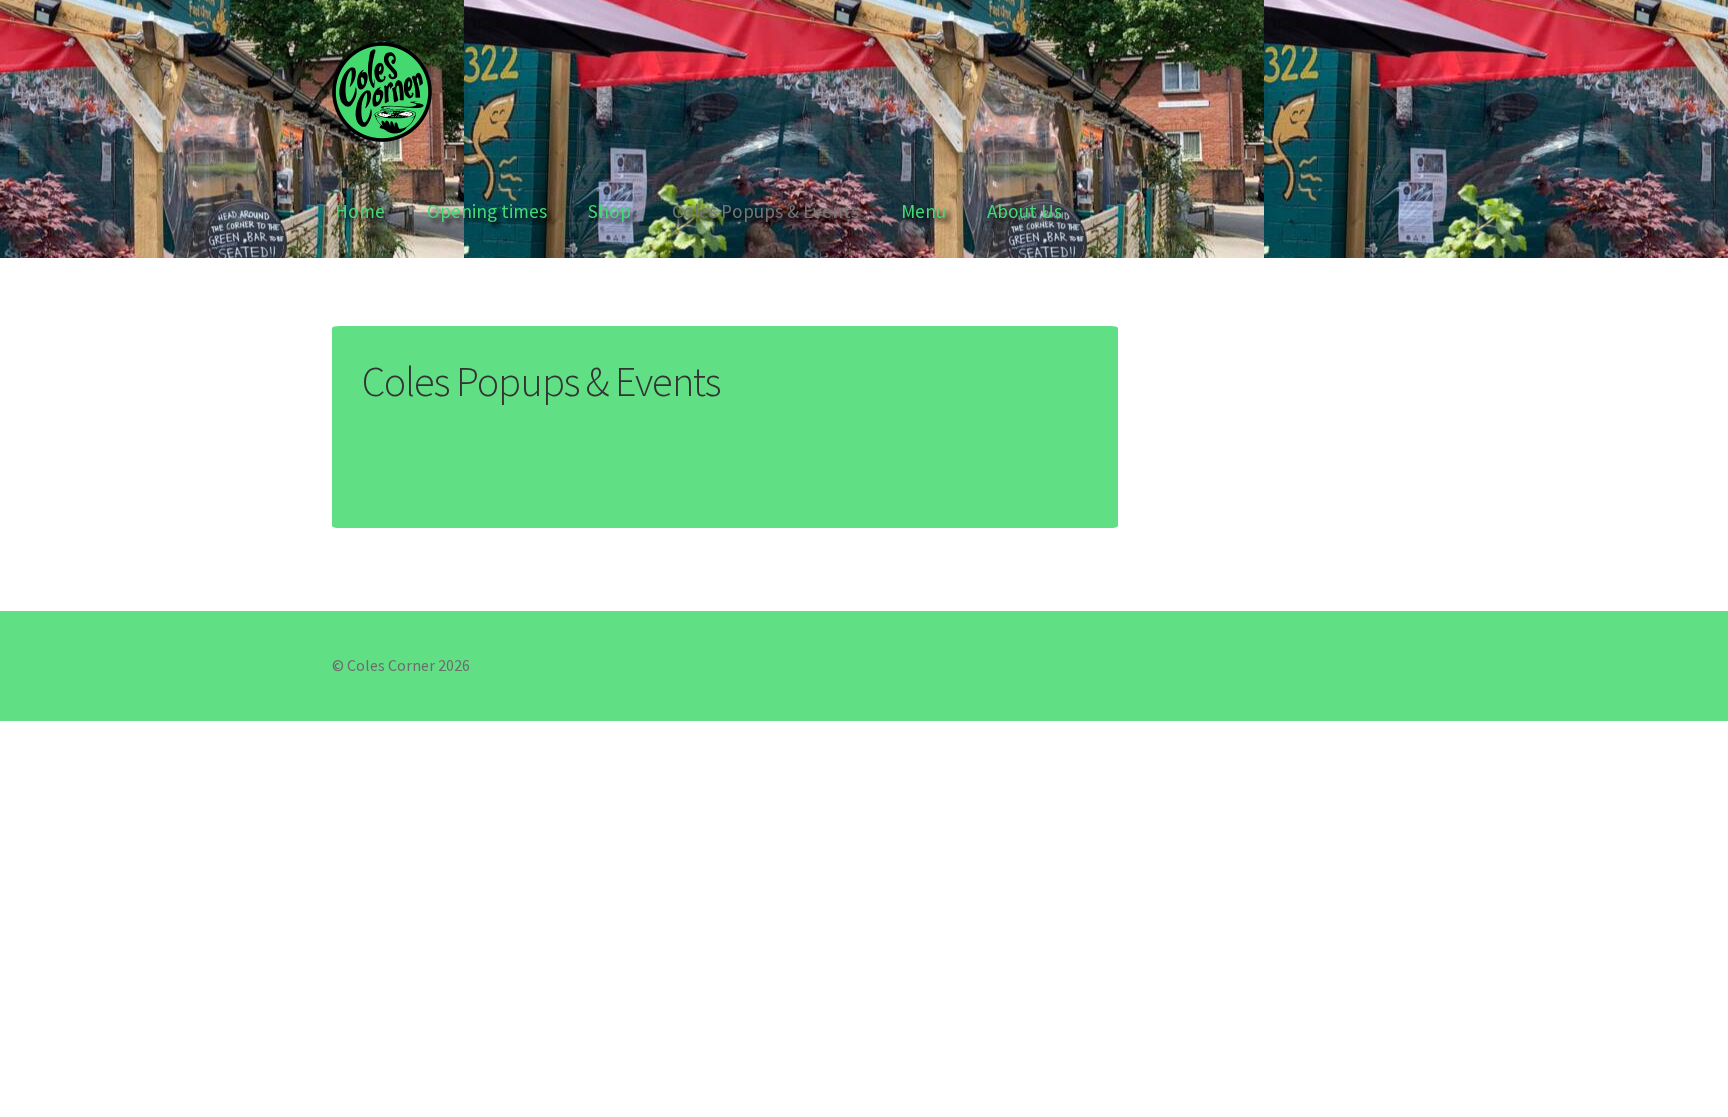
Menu (923, 211)
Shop (609, 211)
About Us (1024, 211)
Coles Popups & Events (765, 211)
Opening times (487, 211)
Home (360, 211)
